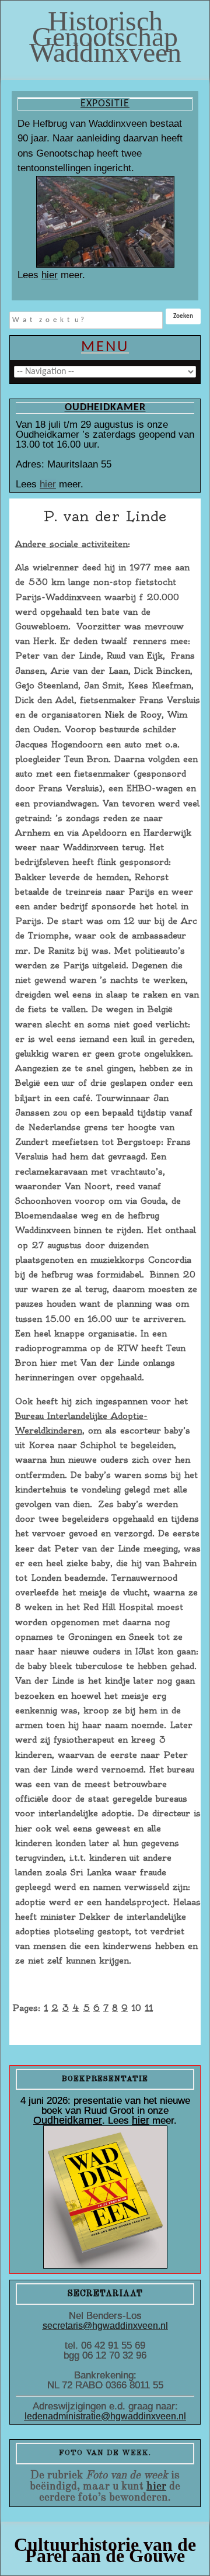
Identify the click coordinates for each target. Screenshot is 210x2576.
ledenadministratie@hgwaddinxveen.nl (105, 2416)
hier (50, 275)
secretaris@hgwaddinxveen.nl (105, 2326)
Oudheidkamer (68, 2120)
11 (149, 2008)
